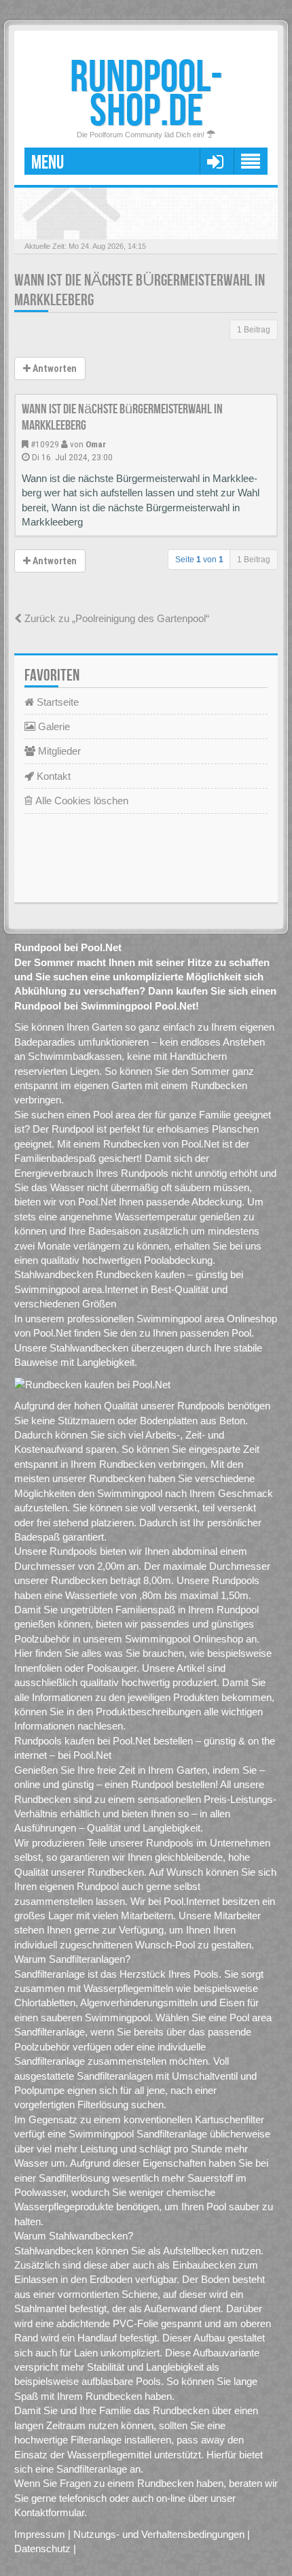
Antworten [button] (54, 368)
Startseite (56, 702)
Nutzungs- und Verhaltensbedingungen (159, 2534)
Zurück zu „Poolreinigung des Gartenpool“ (115, 618)
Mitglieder (58, 751)
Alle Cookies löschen (80, 801)
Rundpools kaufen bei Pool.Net (83, 1741)
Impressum (40, 2534)
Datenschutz (42, 2548)
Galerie (53, 726)
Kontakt (52, 776)
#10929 (45, 444)
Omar (96, 444)
